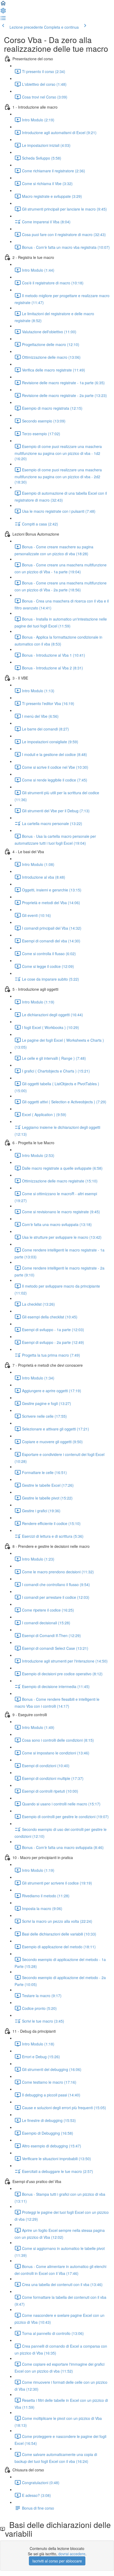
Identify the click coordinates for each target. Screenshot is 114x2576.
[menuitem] (3, 12)
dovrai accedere (72, 2554)
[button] (3, 5)
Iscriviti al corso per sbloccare (57, 2561)
